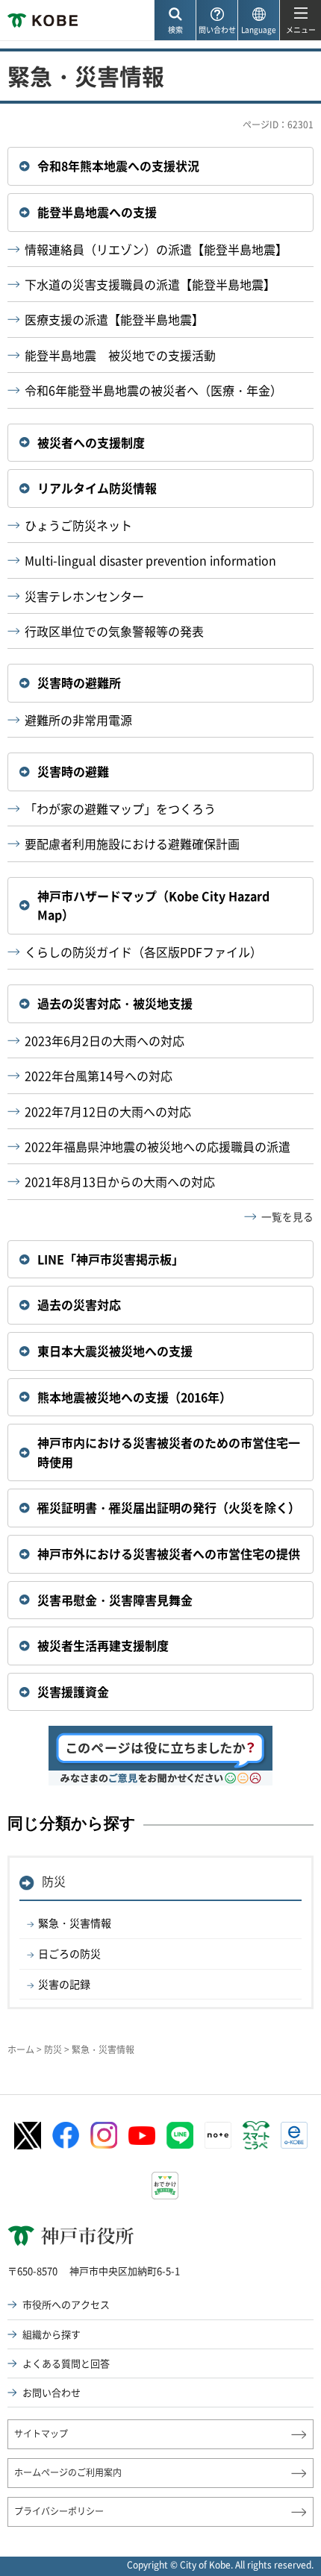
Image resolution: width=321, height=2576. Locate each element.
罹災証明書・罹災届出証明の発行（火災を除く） (169, 1507)
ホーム (21, 2049)
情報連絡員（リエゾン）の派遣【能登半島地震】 (156, 249)
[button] (175, 21)
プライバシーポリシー (59, 2511)
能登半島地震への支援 (97, 212)
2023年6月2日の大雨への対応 (105, 1040)
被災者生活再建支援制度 (103, 1645)
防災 (54, 1881)
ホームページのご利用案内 (68, 2472)
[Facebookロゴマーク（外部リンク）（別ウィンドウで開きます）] (66, 2135)
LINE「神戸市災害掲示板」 (110, 1259)
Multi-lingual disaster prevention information (150, 560)
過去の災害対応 (79, 1304)
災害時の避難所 (79, 682)
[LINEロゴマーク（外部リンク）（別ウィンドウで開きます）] (180, 2135)
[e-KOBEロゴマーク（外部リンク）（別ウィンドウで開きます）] (294, 2135)
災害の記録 (64, 1984)
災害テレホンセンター (84, 596)
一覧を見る (287, 1216)
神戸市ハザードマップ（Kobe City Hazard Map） (153, 905)
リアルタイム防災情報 (97, 488)
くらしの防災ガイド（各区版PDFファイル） (143, 952)
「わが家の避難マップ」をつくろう (120, 808)
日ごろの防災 (69, 1953)
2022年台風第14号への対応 (99, 1075)
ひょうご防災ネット (78, 525)
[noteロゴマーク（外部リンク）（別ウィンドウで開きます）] (218, 2135)
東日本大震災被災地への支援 (115, 1351)
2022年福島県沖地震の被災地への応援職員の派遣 (158, 1146)
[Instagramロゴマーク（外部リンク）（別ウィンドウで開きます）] (104, 2135)
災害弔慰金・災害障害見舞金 (115, 1600)
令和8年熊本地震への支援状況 (118, 166)
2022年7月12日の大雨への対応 (108, 1111)
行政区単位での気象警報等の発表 (114, 631)
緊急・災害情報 (75, 1923)
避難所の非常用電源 (78, 720)
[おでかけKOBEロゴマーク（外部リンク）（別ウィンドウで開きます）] (165, 2186)
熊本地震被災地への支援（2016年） (134, 1397)
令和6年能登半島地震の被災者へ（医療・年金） (153, 390)
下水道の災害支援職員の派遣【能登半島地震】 (150, 284)
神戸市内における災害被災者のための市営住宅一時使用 (169, 1452)
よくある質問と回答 (66, 2363)
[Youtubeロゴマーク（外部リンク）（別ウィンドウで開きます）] (142, 2136)
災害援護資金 (73, 1691)
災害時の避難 (73, 771)
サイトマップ (41, 2434)
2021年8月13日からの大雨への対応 (120, 1181)
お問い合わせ (52, 2392)
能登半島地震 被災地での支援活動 (120, 355)
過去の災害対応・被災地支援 (115, 1003)
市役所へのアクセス (66, 2304)
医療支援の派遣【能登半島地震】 (114, 319)
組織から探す (52, 2334)
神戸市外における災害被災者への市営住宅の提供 (169, 1554)
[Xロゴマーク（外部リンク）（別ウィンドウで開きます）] (28, 2136)
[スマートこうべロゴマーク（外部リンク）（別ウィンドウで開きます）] (256, 2135)
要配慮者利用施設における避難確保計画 (132, 844)
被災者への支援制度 (91, 442)
